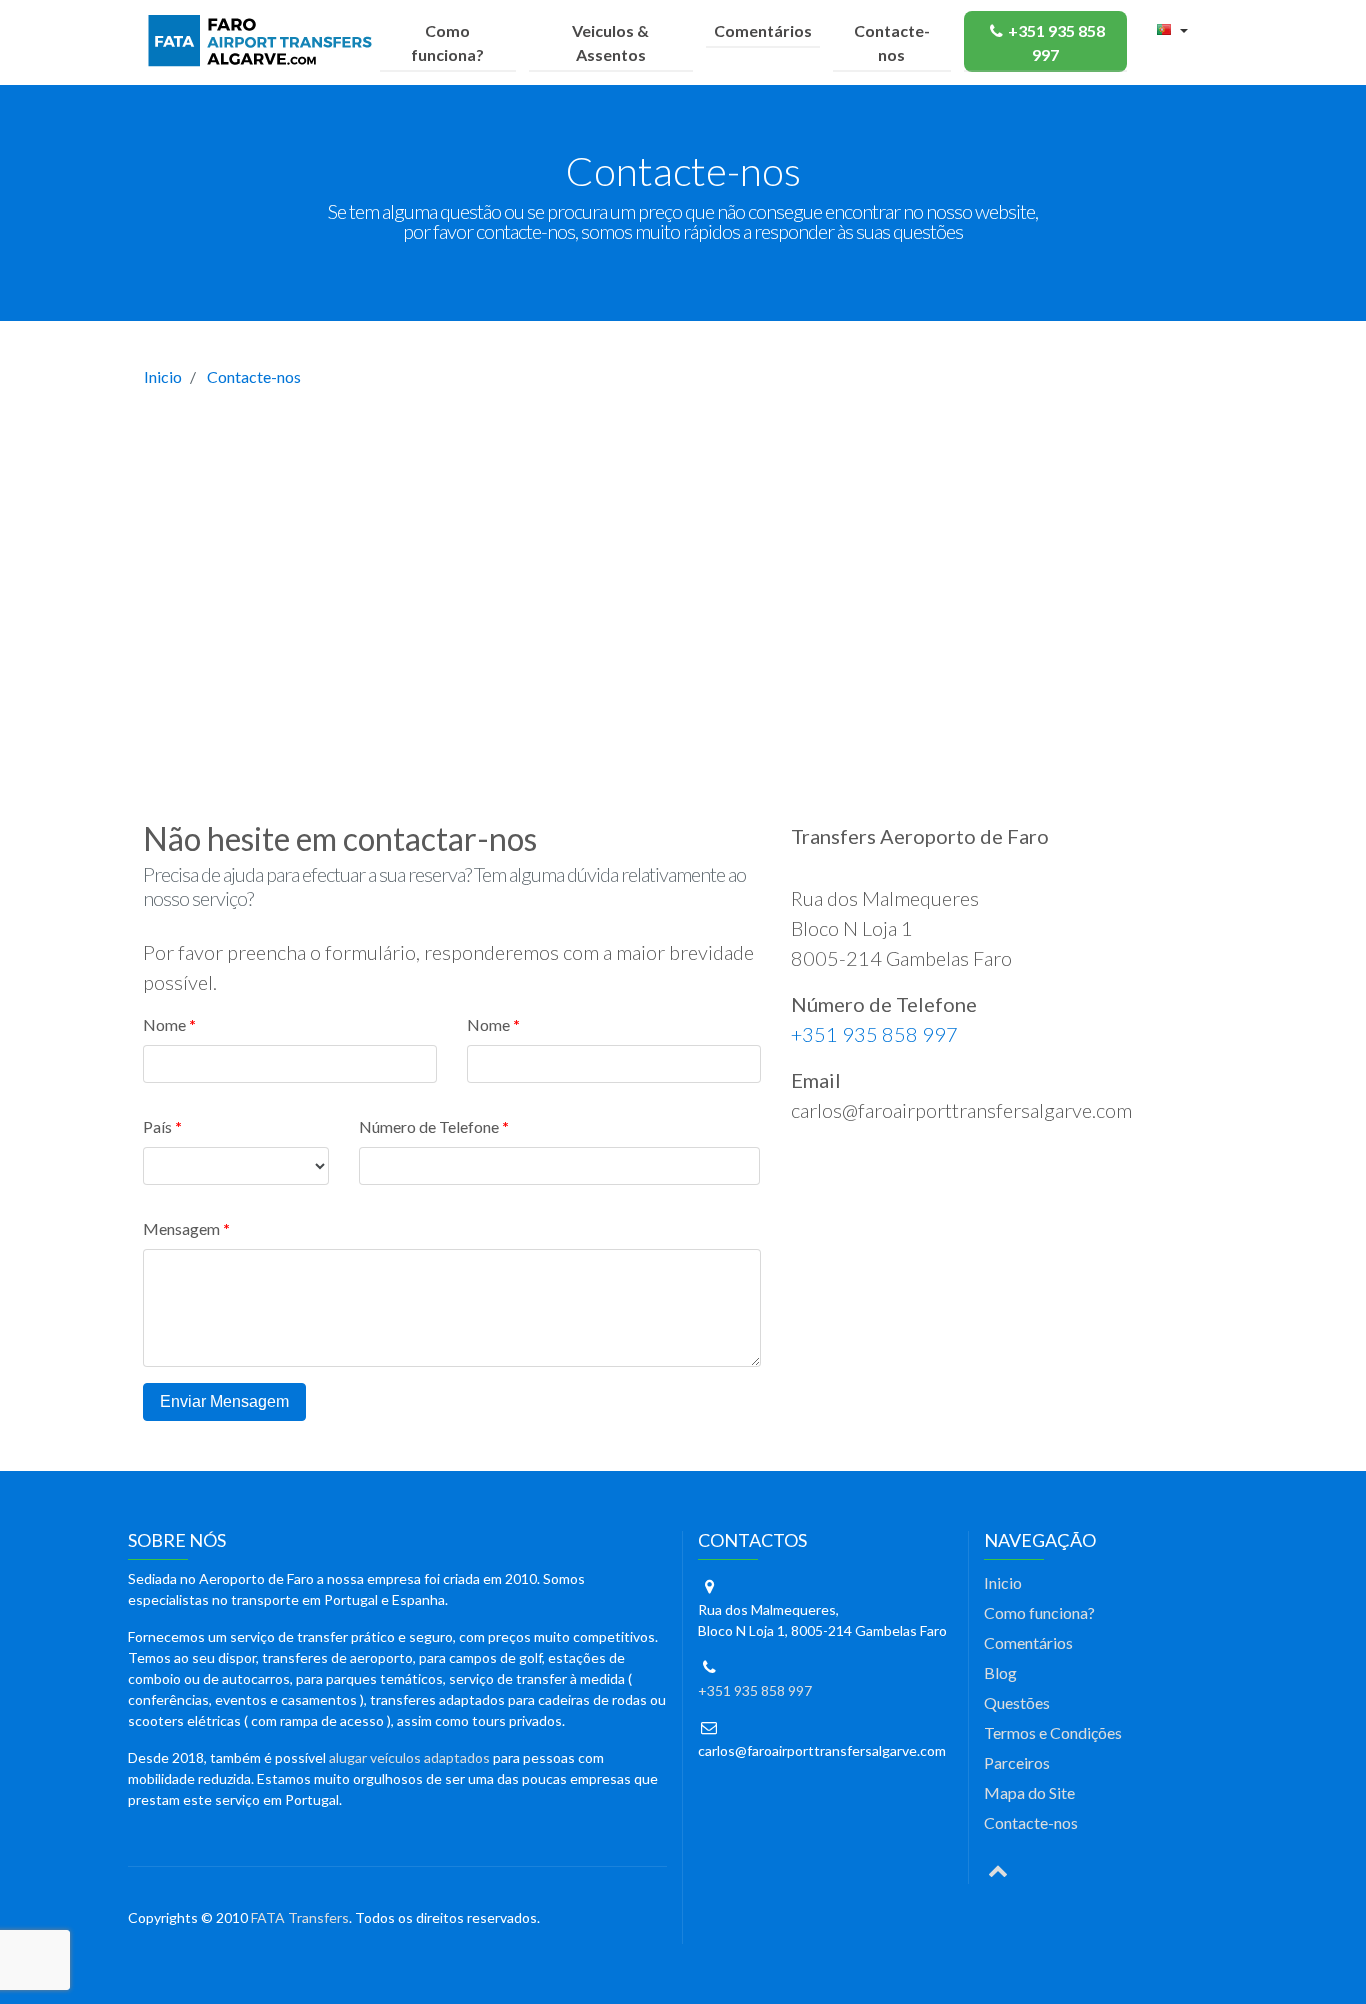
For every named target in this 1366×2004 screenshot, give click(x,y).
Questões (1017, 1702)
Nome (164, 1024)
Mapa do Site (1029, 1792)
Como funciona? (447, 42)
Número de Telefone (429, 1126)
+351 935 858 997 (1056, 42)
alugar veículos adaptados (409, 1757)
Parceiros (1017, 1762)
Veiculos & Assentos (610, 42)
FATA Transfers (300, 1917)
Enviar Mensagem (224, 1401)
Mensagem (181, 1228)
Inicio (163, 376)
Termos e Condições (1053, 1732)
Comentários (763, 30)
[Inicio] (264, 41)
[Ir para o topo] (998, 1869)
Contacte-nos (892, 42)
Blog (1000, 1672)
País (157, 1126)
